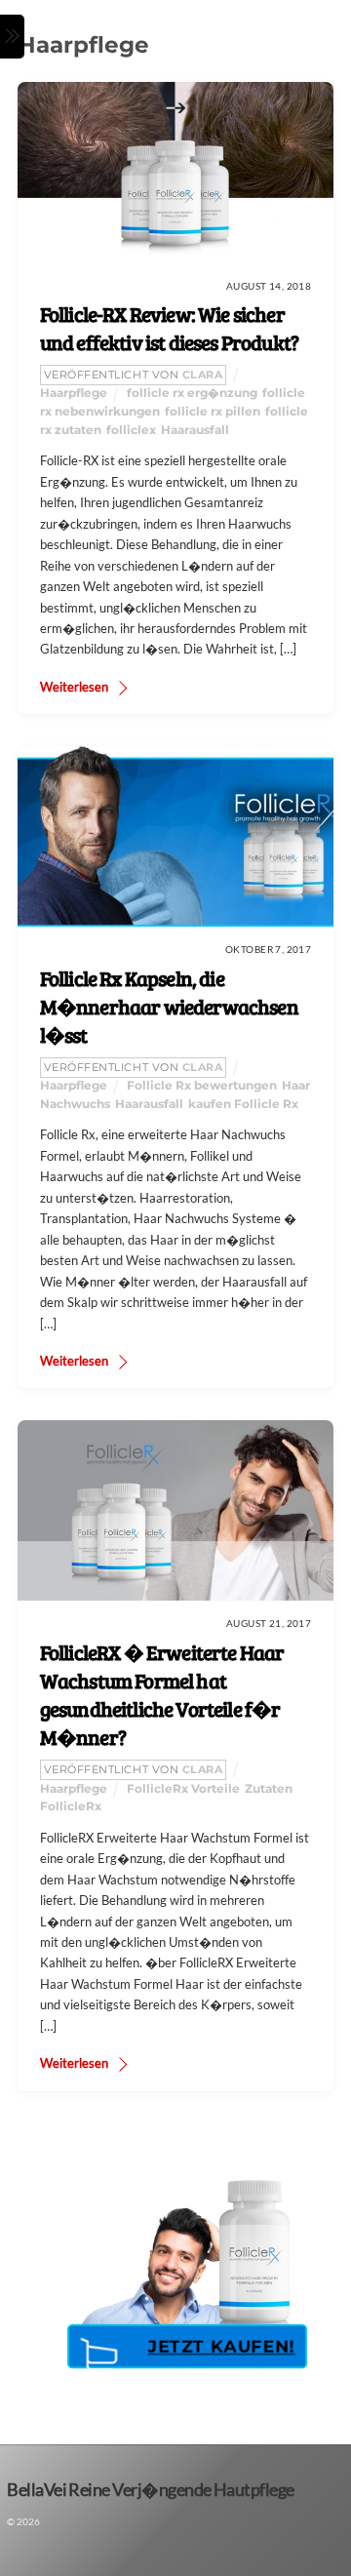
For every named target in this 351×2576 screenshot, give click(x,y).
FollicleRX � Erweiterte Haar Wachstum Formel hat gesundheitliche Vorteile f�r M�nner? (162, 1695)
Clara (203, 375)
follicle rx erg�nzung (192, 393)
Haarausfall (195, 430)
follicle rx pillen (213, 412)
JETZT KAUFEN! (221, 2346)
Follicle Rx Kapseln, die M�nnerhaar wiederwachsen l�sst (169, 1007)
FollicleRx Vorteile (183, 1789)
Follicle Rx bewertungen (202, 1086)
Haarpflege (74, 393)
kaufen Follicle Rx (243, 1104)
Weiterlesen (74, 687)
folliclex (131, 430)
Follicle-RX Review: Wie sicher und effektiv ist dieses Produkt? (169, 328)
